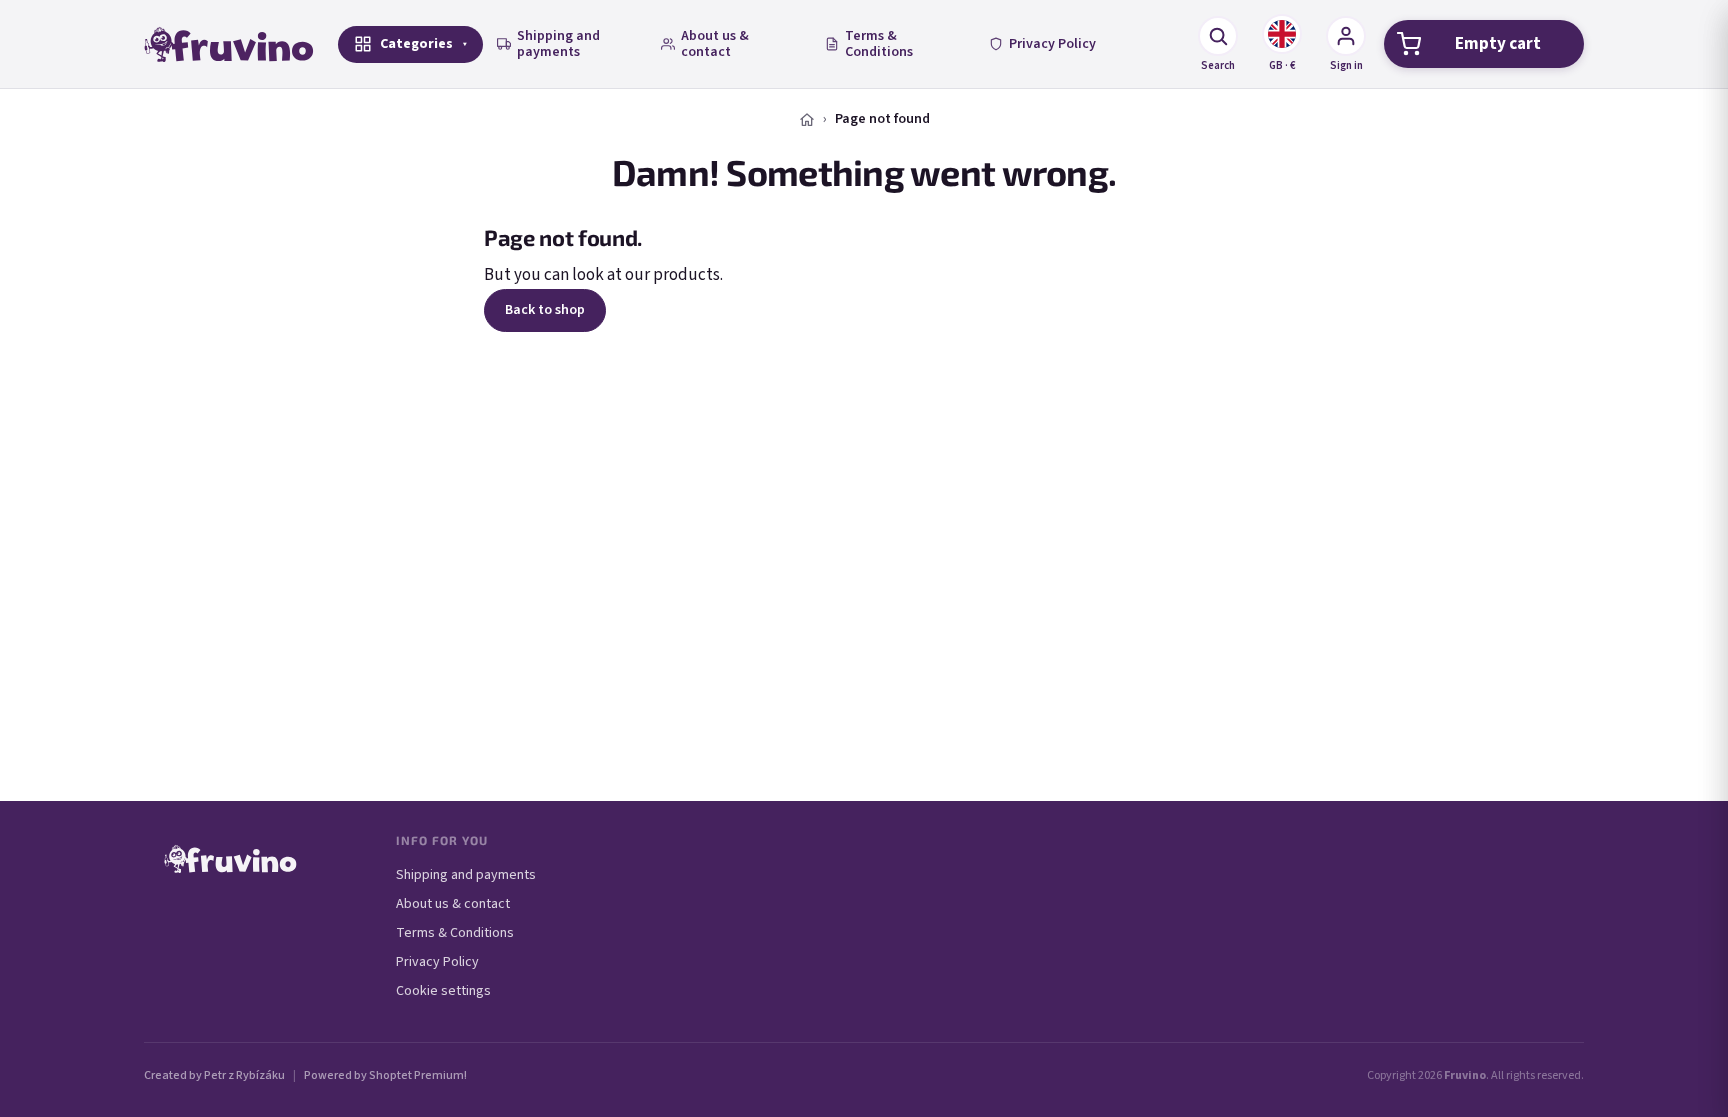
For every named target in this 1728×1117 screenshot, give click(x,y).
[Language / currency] (1282, 34)
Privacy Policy (1052, 44)
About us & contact (715, 44)
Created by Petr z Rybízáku (214, 1075)
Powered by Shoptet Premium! (385, 1075)
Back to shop (545, 310)
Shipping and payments (558, 44)
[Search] (1218, 36)
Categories (416, 44)
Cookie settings (443, 991)
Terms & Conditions (879, 44)
